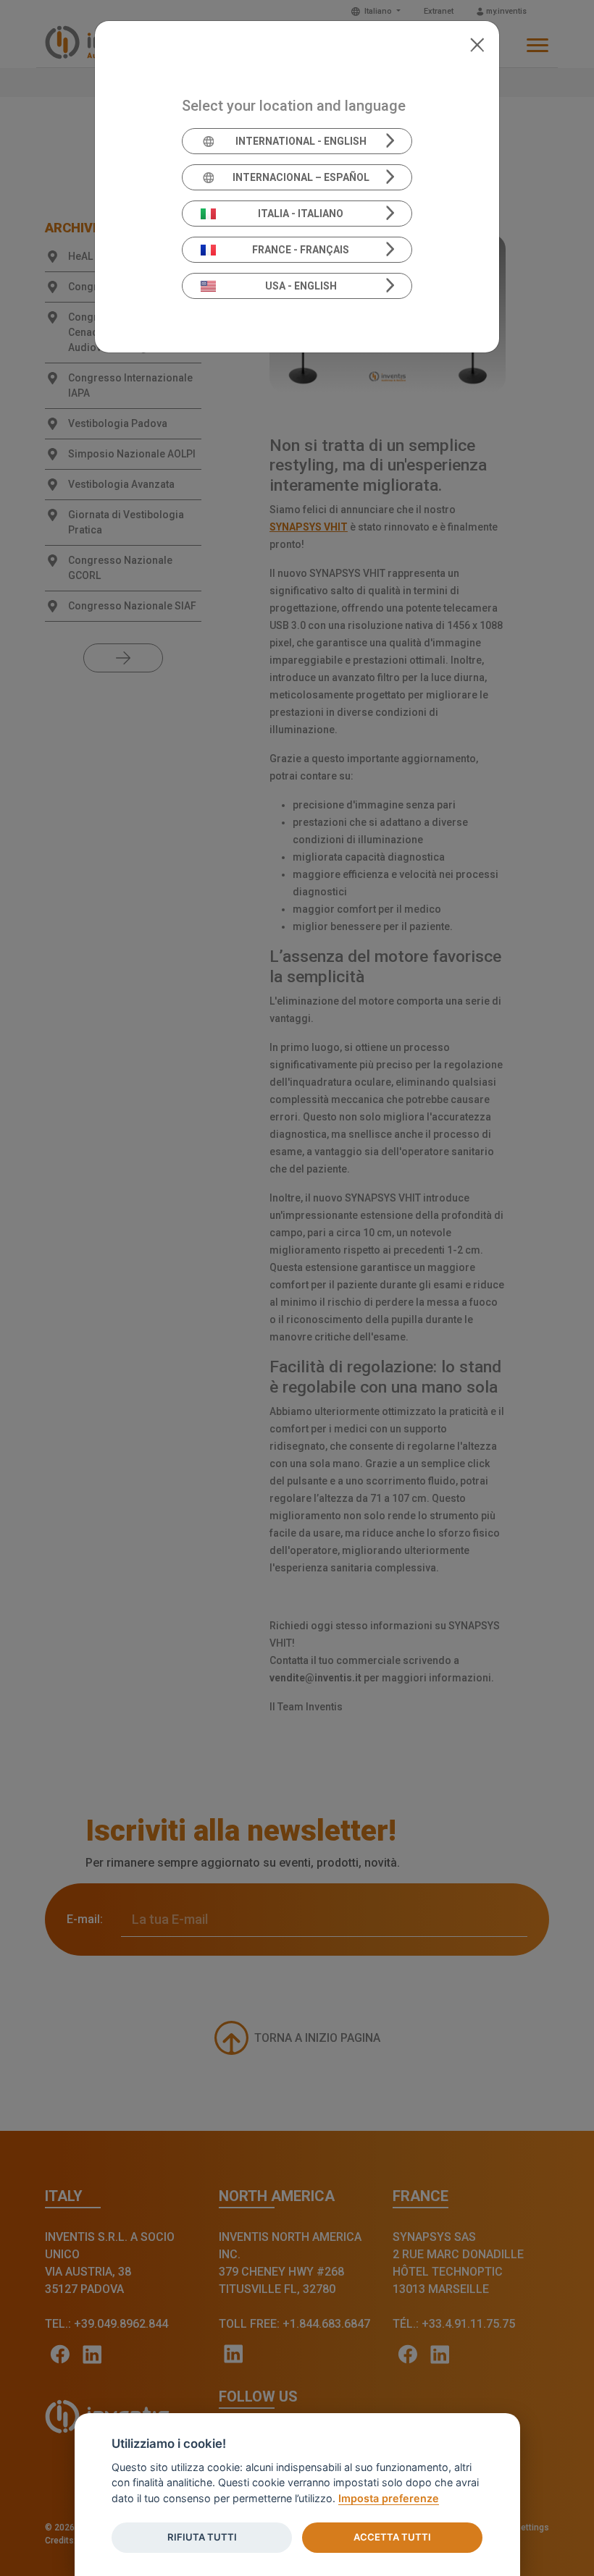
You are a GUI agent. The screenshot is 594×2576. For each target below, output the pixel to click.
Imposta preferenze (389, 2498)
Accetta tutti (392, 2537)
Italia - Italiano (301, 214)
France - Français (301, 250)
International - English (301, 141)
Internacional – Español (301, 177)
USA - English (301, 286)
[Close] (477, 43)
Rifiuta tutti (202, 2537)
